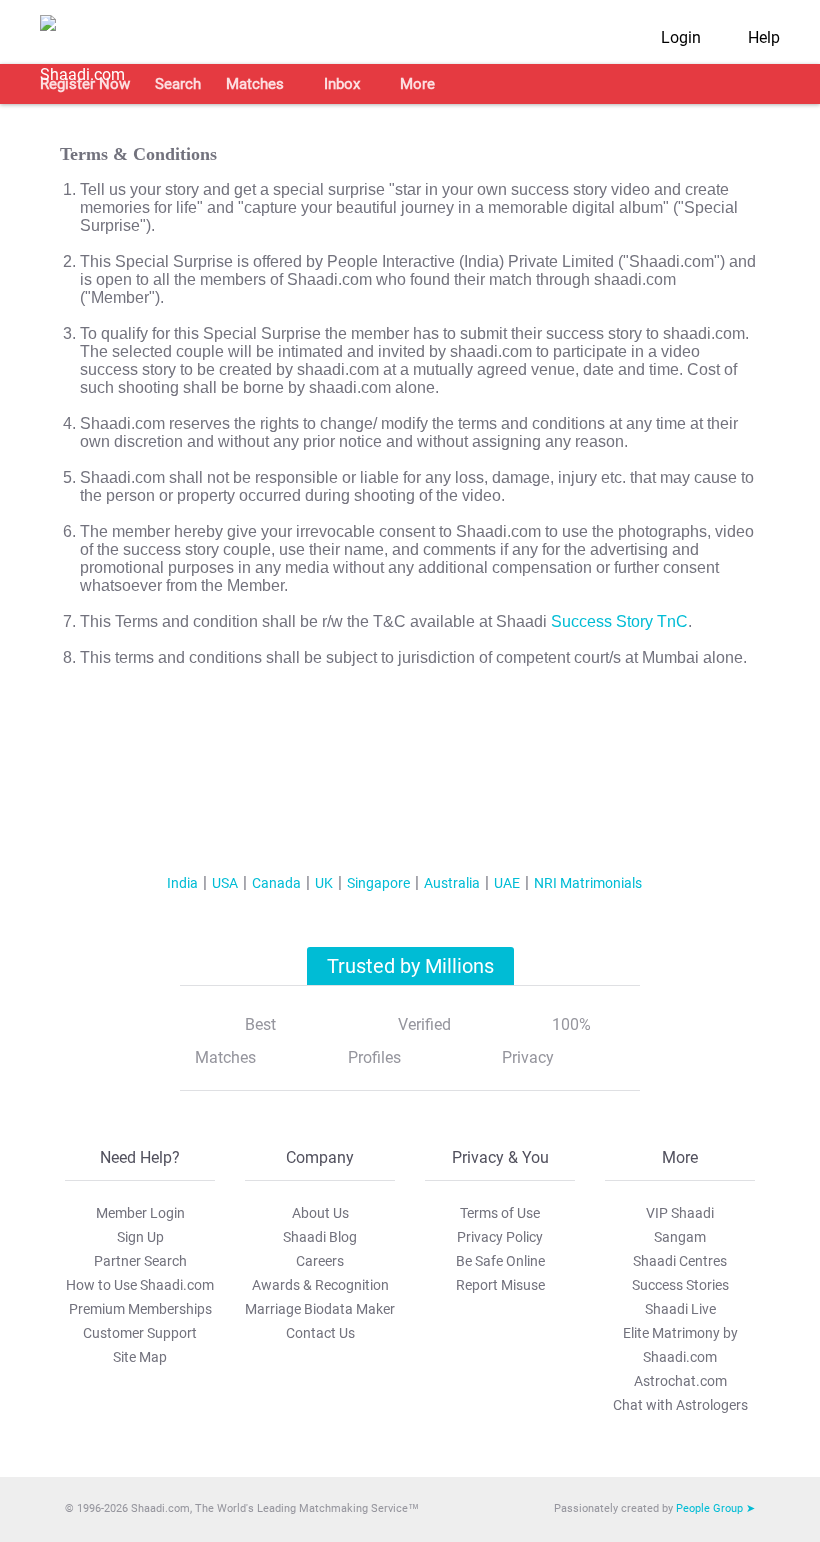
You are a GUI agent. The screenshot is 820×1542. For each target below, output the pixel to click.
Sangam (680, 1237)
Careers (320, 1261)
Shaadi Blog (320, 1237)
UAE (507, 883)
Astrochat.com (680, 1381)
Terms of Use (500, 1213)
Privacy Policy (500, 1237)
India (182, 883)
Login (681, 37)
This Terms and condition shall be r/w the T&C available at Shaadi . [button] (386, 621)
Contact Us (320, 1333)
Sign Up (140, 1237)
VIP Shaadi (680, 1213)
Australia (452, 883)
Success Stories (680, 1285)
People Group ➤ (715, 1508)
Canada (276, 883)
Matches (255, 84)
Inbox (342, 84)
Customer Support (140, 1333)
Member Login (140, 1213)
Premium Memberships (140, 1309)
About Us (320, 1213)
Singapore (378, 883)
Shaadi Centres (680, 1261)
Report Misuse (500, 1285)
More (417, 84)
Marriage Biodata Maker (320, 1309)
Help (764, 37)
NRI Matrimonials (588, 883)
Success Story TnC (619, 621)
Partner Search (140, 1261)
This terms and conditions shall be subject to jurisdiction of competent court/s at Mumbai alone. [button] (413, 657)
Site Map (140, 1357)
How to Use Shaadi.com (140, 1285)
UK (324, 883)
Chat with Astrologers (680, 1405)
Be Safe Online (500, 1261)
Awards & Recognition (320, 1285)
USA (225, 883)
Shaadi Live (680, 1309)
